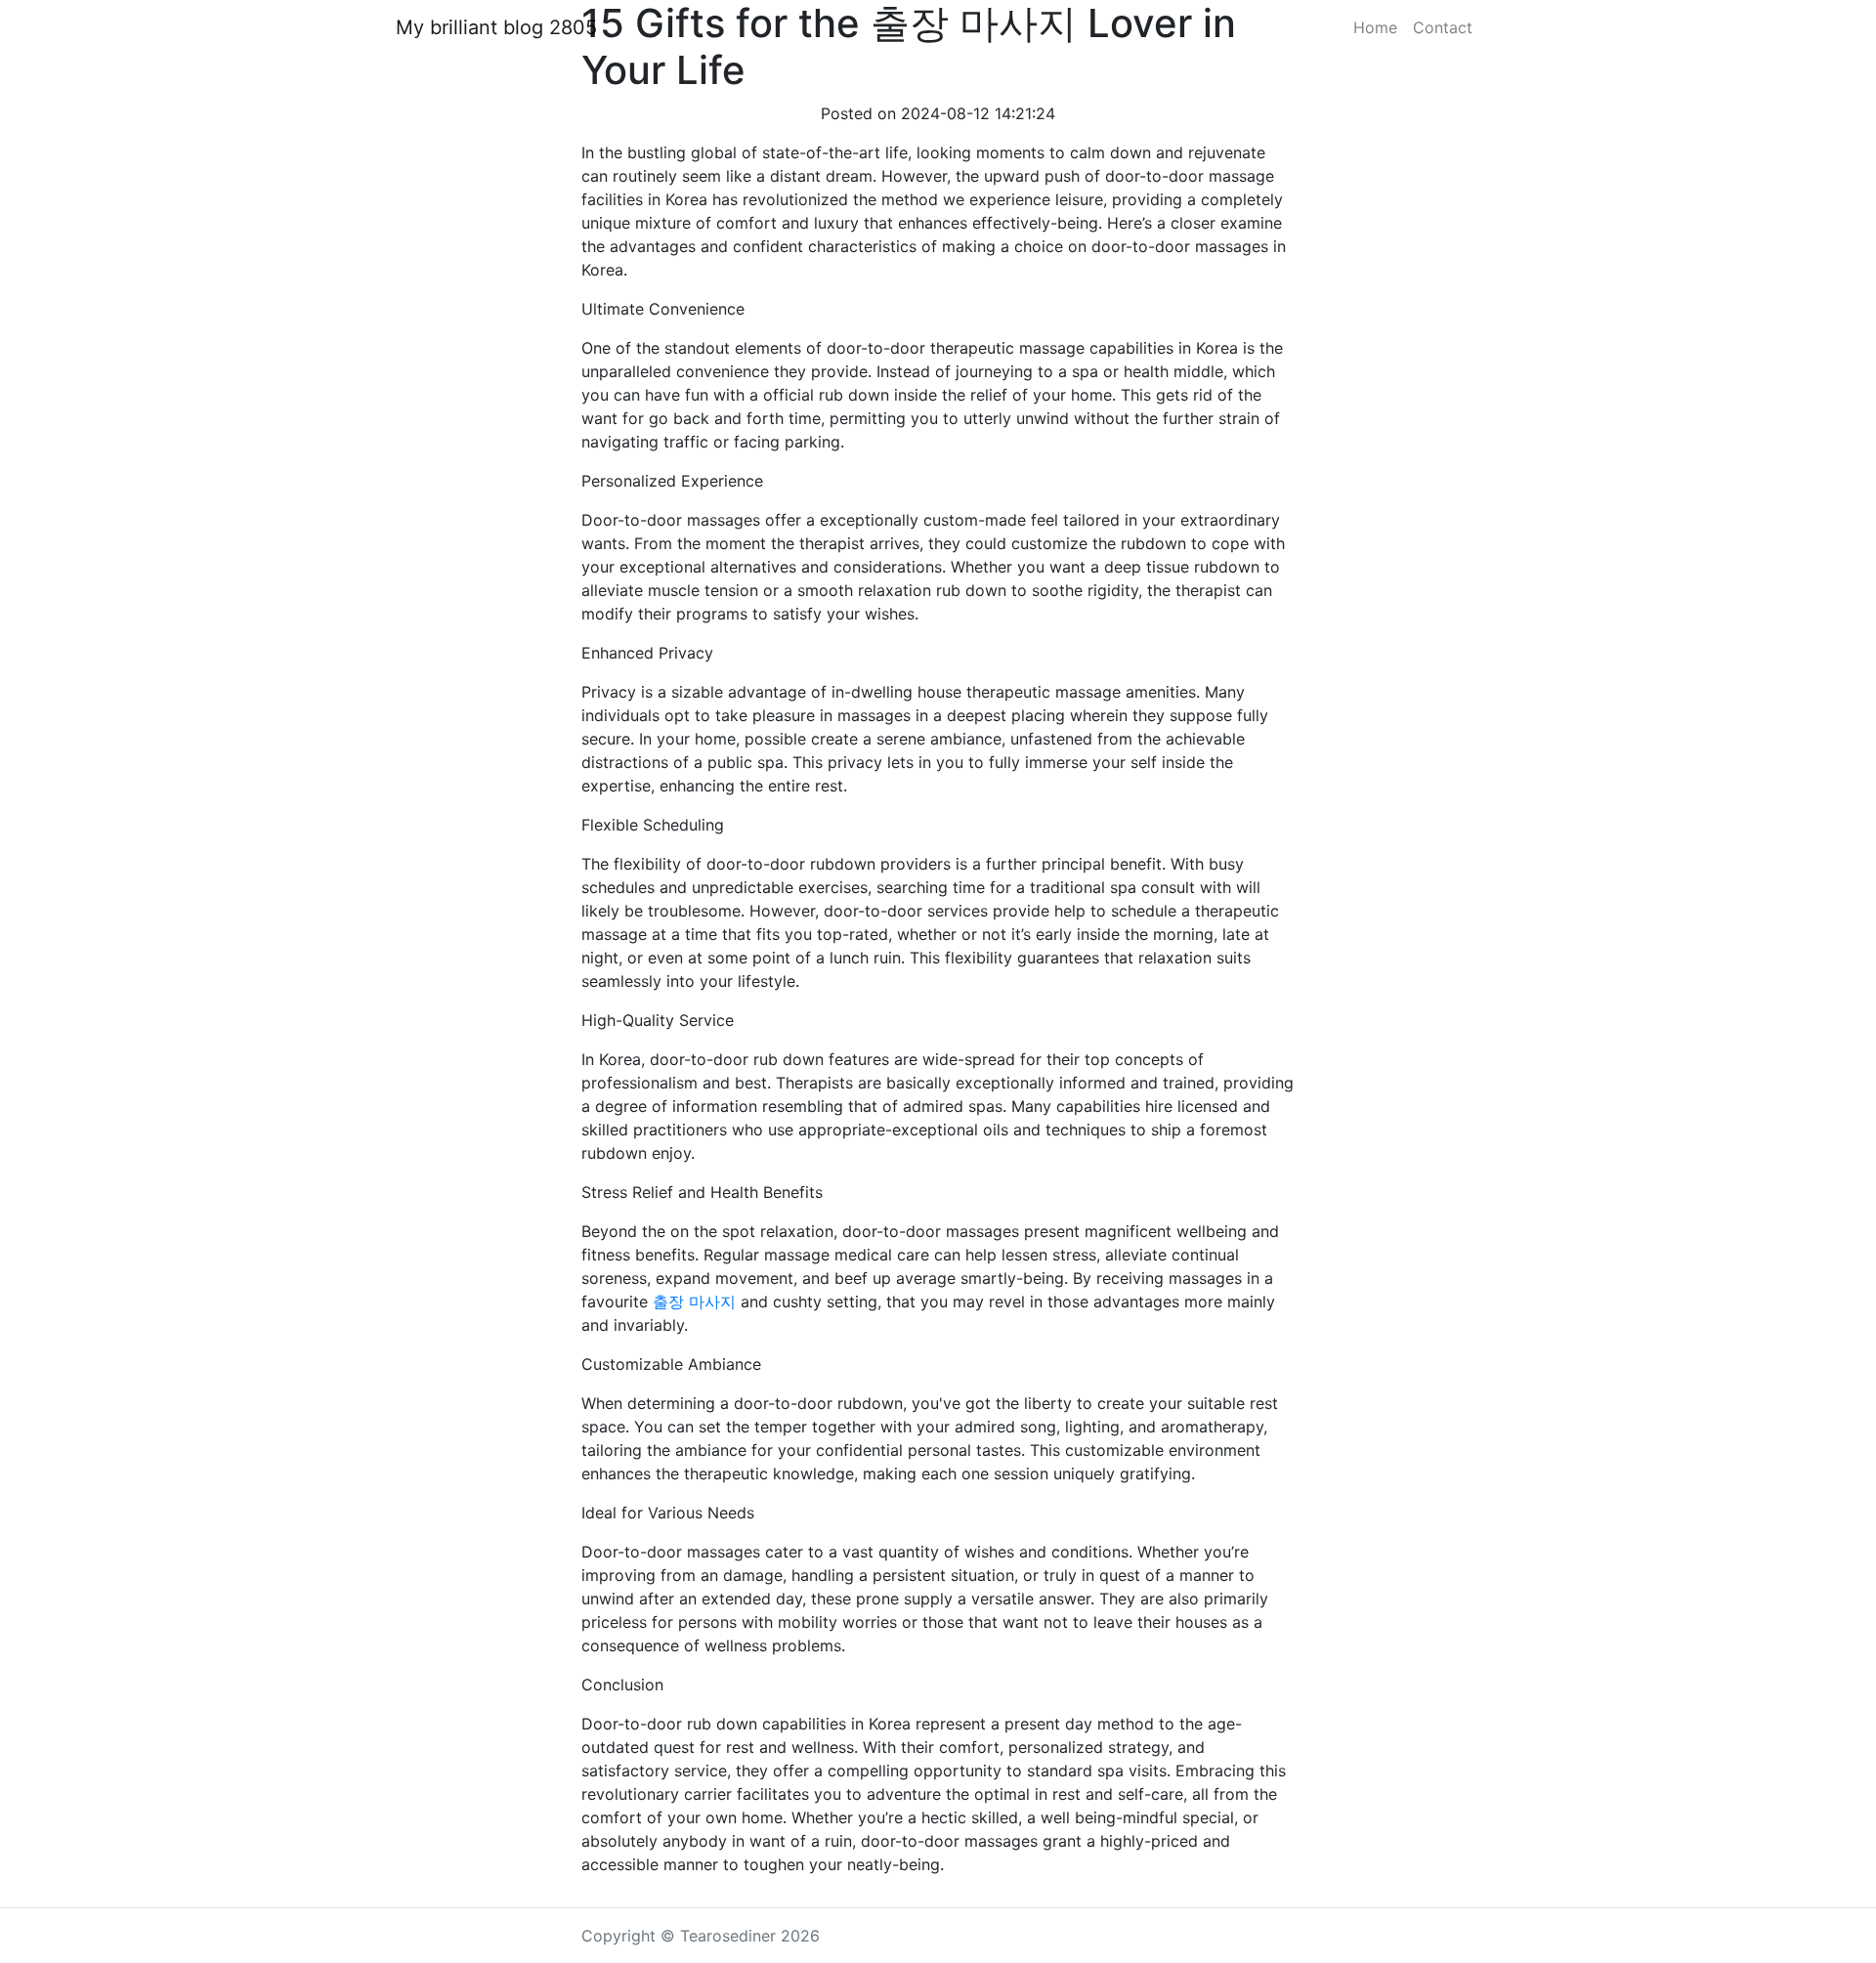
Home (1375, 27)
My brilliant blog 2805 (496, 27)
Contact (1443, 27)
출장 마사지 (694, 1302)
